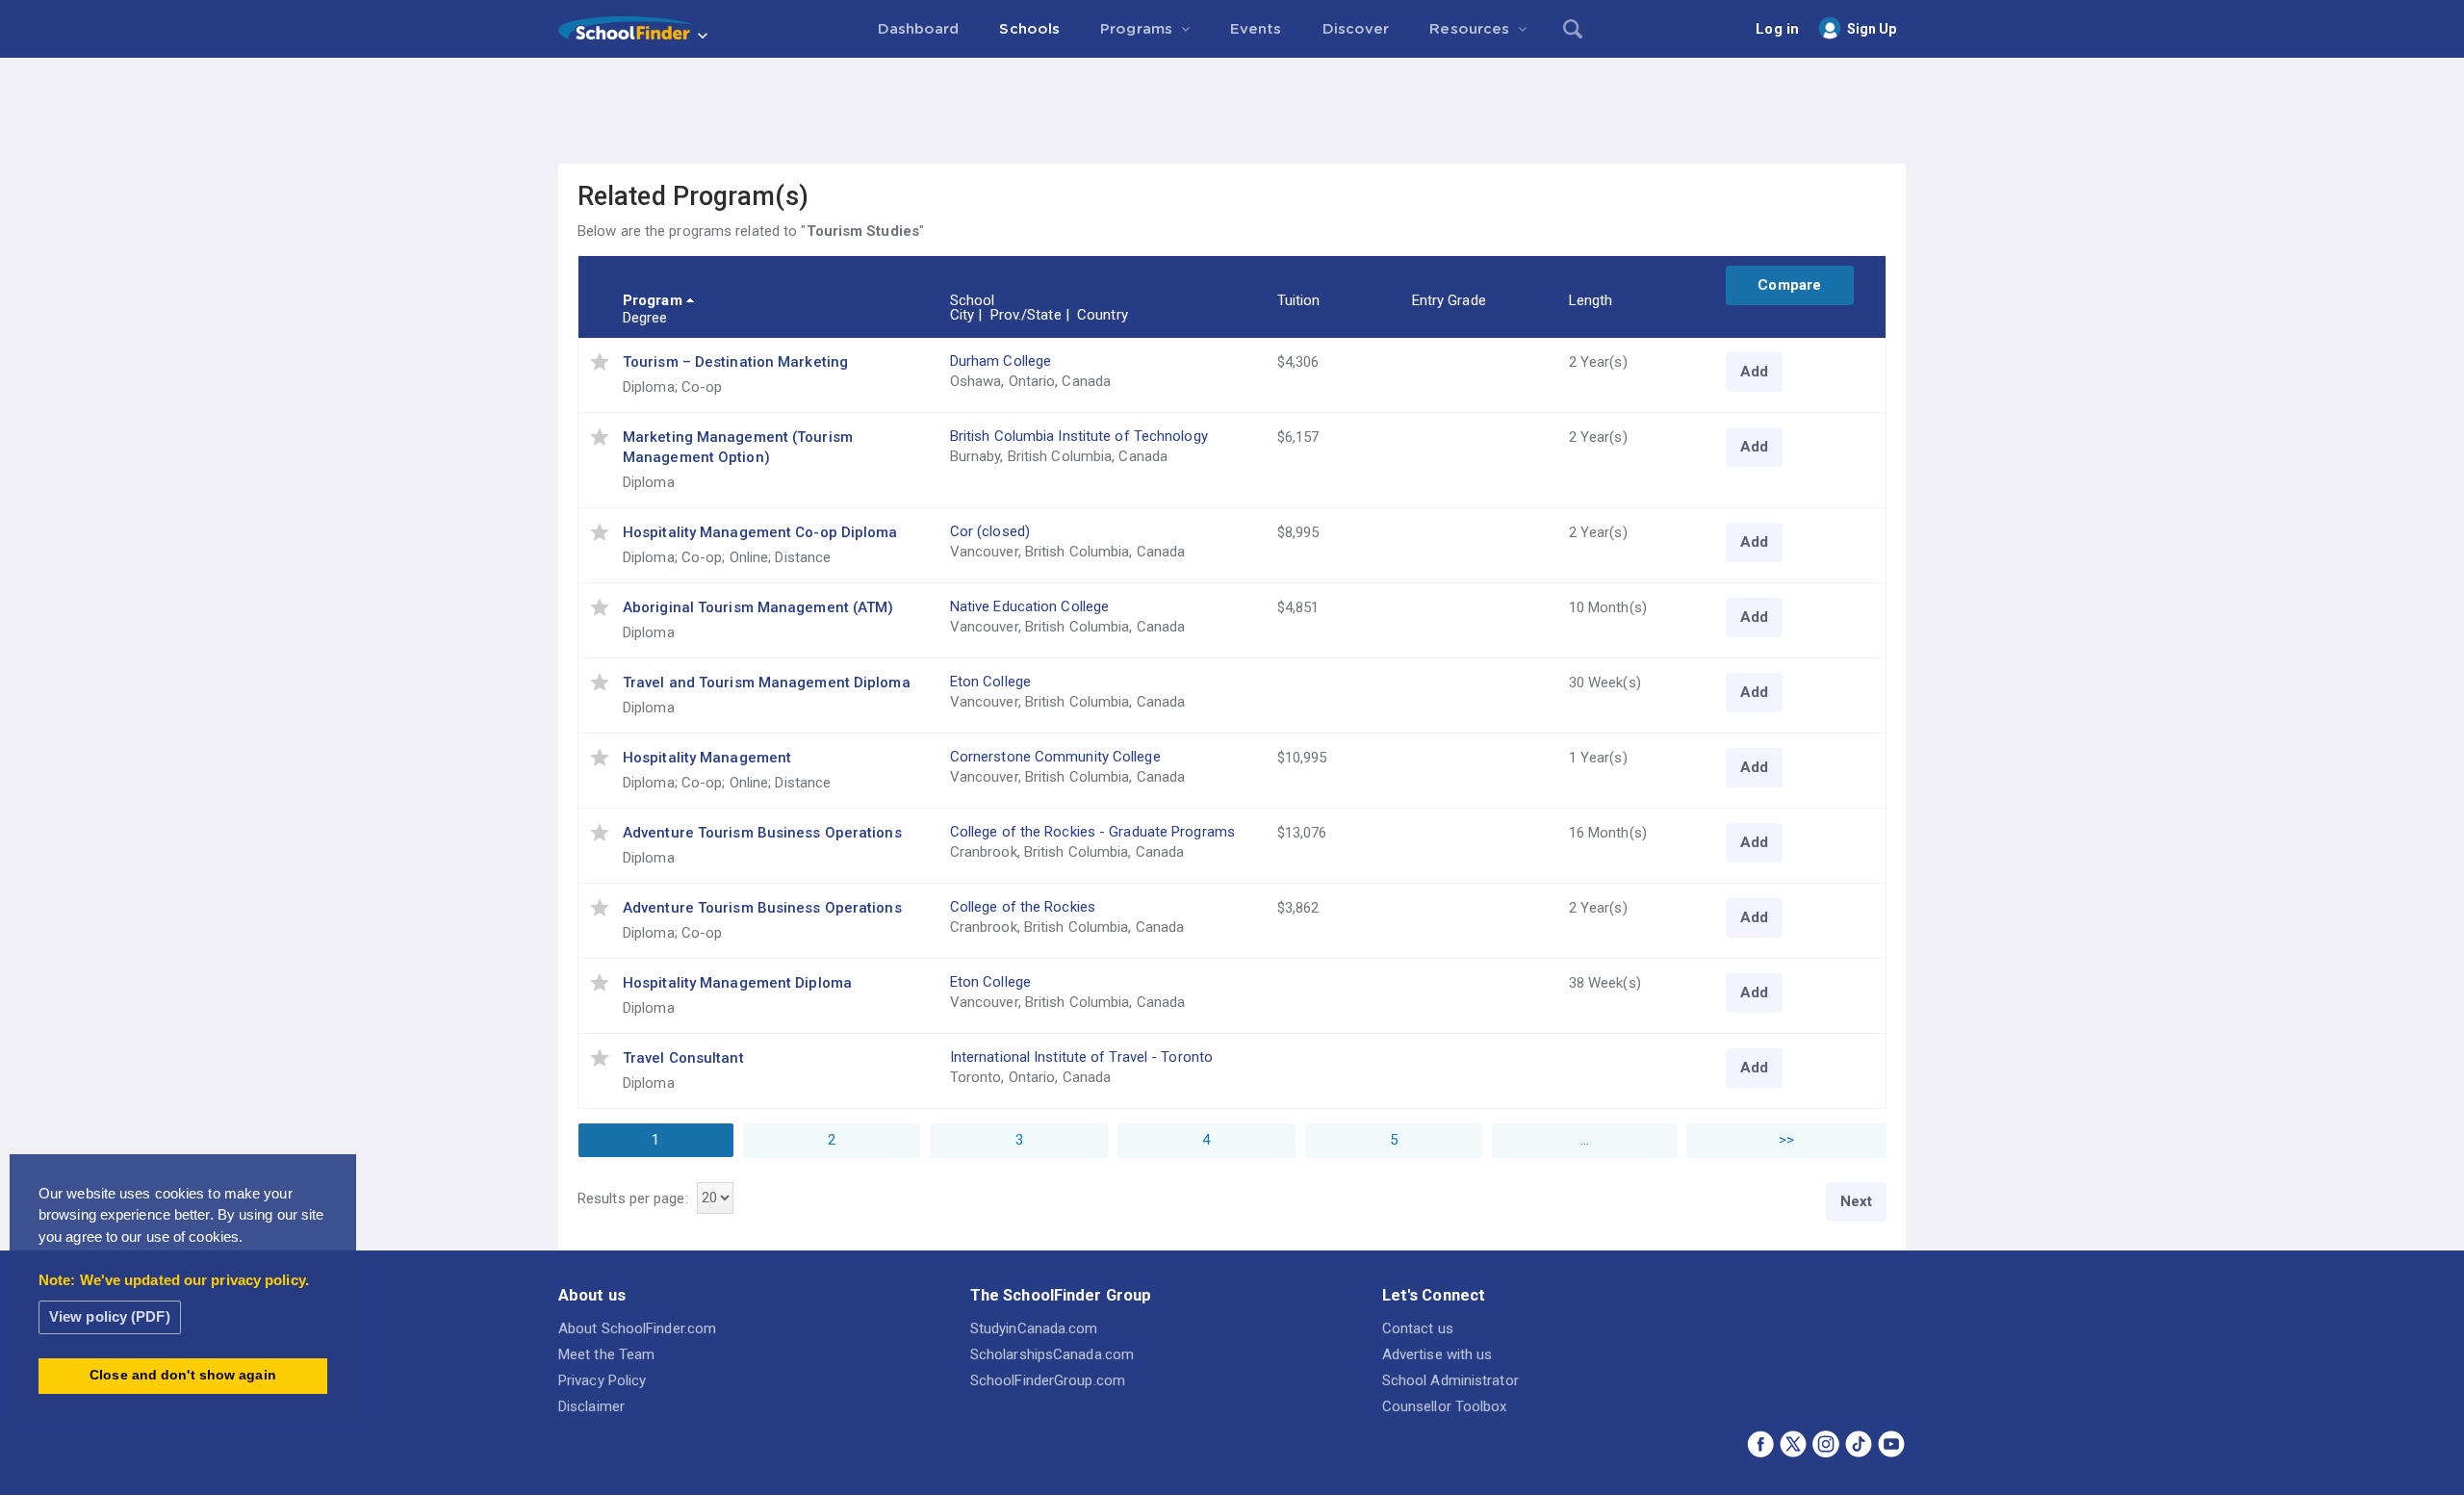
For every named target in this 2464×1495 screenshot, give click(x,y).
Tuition (1299, 300)
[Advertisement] (1232, 111)
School (973, 300)
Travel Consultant (683, 1058)
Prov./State (1026, 315)
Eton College (990, 682)
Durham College (1001, 361)
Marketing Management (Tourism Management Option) (738, 447)
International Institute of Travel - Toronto (1081, 1057)
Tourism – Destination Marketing (735, 362)
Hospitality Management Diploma (737, 983)
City (962, 315)
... (1585, 1140)
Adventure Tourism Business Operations (762, 833)
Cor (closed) (990, 531)
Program (653, 300)
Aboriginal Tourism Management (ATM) (758, 607)
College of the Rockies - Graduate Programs (1092, 832)
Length (1591, 300)
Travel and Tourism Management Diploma (767, 683)
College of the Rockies (1023, 907)
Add (1754, 372)
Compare (1789, 285)
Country (1103, 315)
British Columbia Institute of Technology (1079, 436)
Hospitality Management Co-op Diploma (760, 532)
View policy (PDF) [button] (110, 1316)
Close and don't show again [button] (183, 1375)
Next (1856, 1201)
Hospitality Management (707, 758)
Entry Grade (1449, 300)
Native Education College (1029, 606)
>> (1786, 1140)
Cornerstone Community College (1055, 757)
